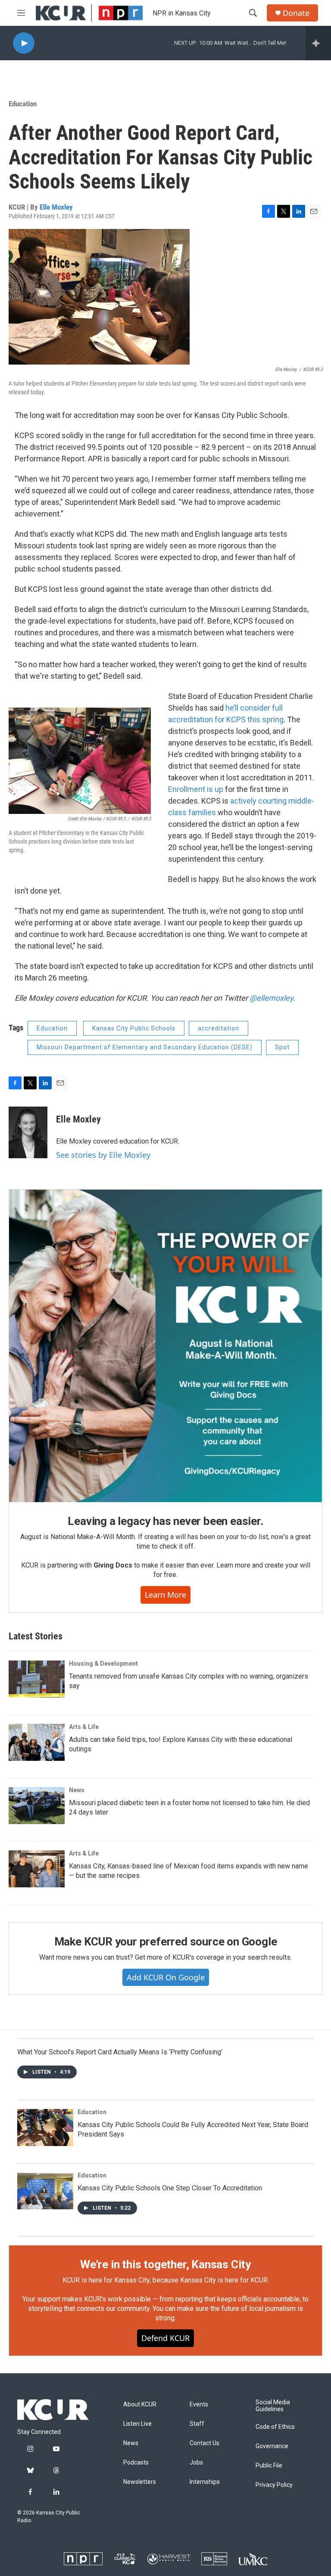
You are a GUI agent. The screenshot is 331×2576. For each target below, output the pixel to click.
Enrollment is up (196, 789)
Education (23, 104)
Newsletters (140, 2482)
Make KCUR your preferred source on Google (166, 1942)
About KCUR (140, 2404)
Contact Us (205, 2443)
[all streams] (318, 43)
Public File (269, 2466)
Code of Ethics (275, 2427)
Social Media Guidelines (273, 2406)
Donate (296, 13)
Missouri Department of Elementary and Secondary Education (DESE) (145, 1047)
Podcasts (136, 2463)
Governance (272, 2446)
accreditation (219, 1028)
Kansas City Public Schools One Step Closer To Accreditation (170, 2188)
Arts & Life (84, 1727)
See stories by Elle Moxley (103, 1155)
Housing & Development (103, 1664)
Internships (205, 2482)
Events (199, 2404)
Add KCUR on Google (166, 1977)
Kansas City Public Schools (134, 1028)
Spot (282, 1047)
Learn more (165, 1595)
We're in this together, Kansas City (165, 2264)
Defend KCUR (165, 2338)
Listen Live (137, 2424)
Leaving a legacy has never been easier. (165, 1521)
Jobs (196, 2463)
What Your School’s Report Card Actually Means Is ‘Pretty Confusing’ (120, 2052)
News (77, 1790)
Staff (197, 2424)
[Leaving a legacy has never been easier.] (165, 1346)
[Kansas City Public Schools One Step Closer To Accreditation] (45, 2191)
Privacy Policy (274, 2485)
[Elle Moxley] (28, 1132)
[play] (24, 43)
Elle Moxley (56, 207)
